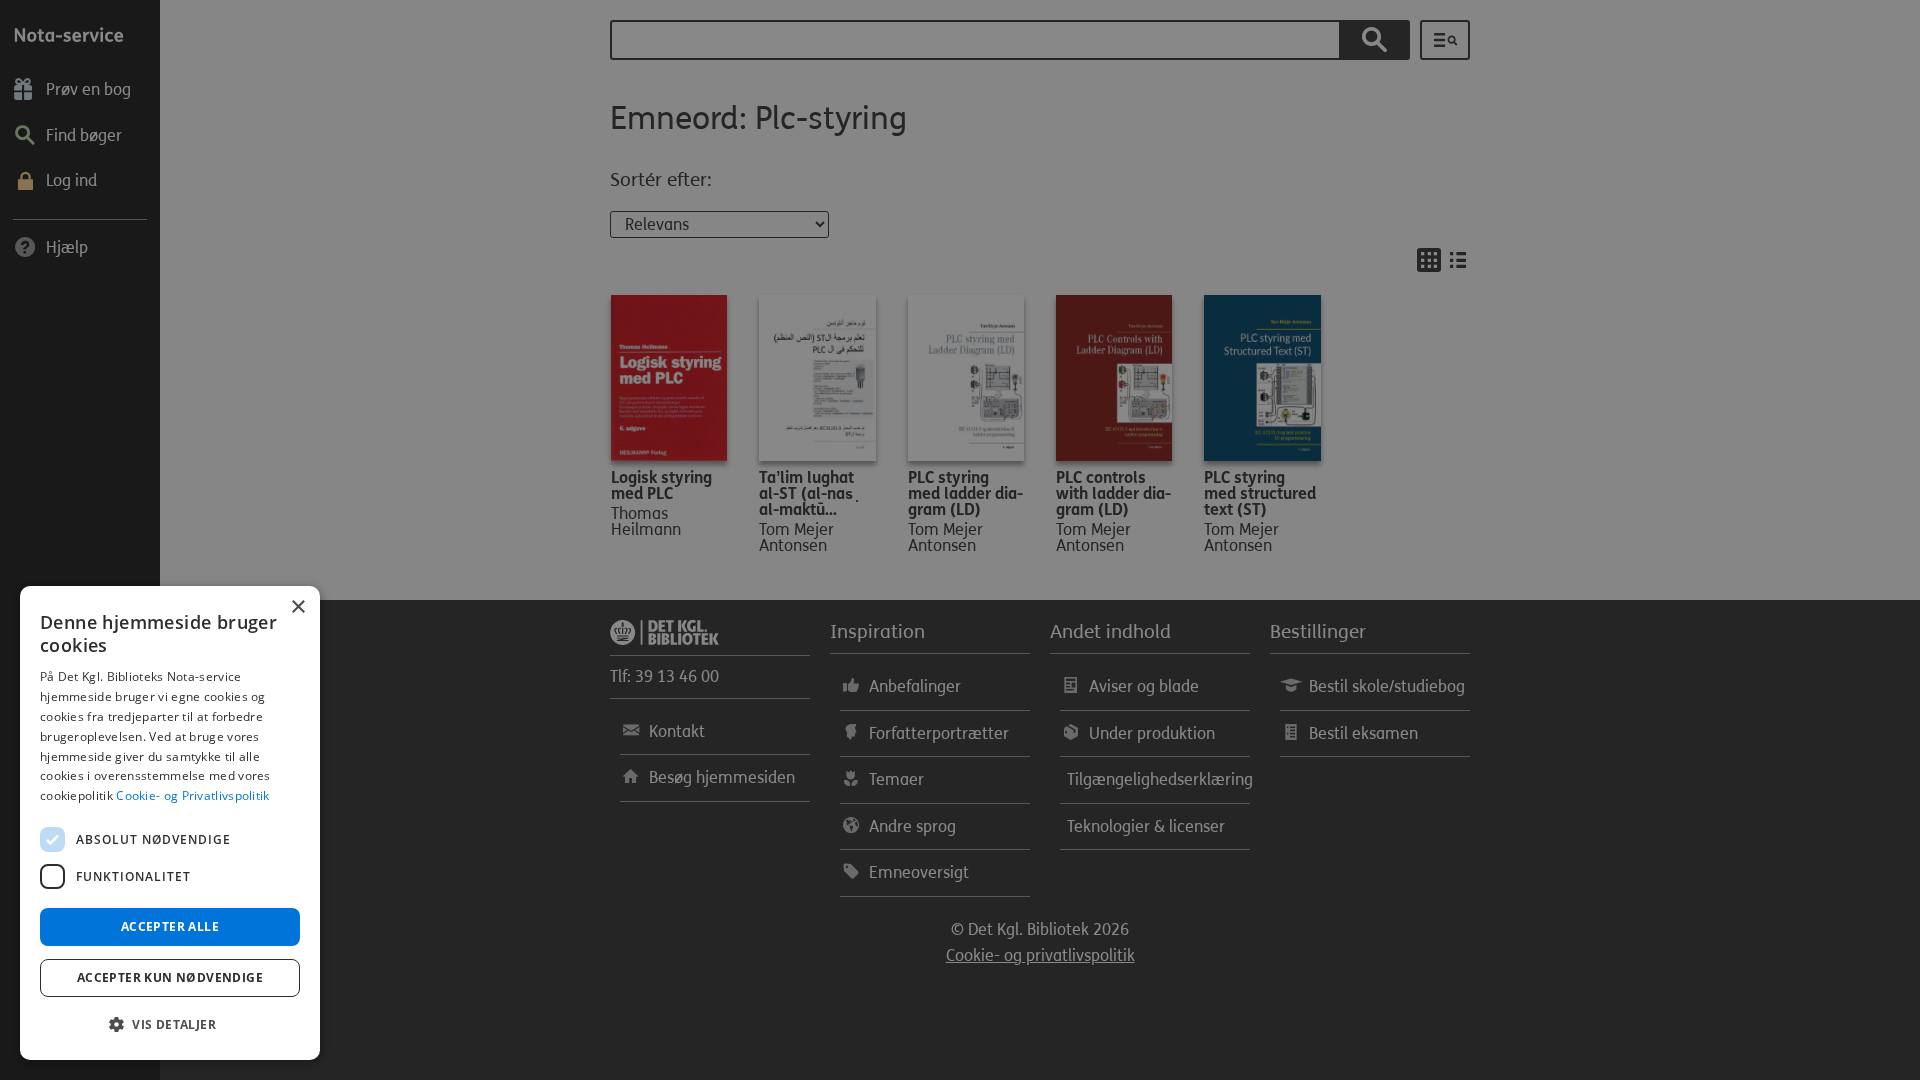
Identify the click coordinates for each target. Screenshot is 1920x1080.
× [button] (297, 607)
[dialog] (170, 823)
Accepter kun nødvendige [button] (170, 977)
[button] (170, 1025)
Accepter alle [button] (170, 926)
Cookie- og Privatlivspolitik (192, 795)
